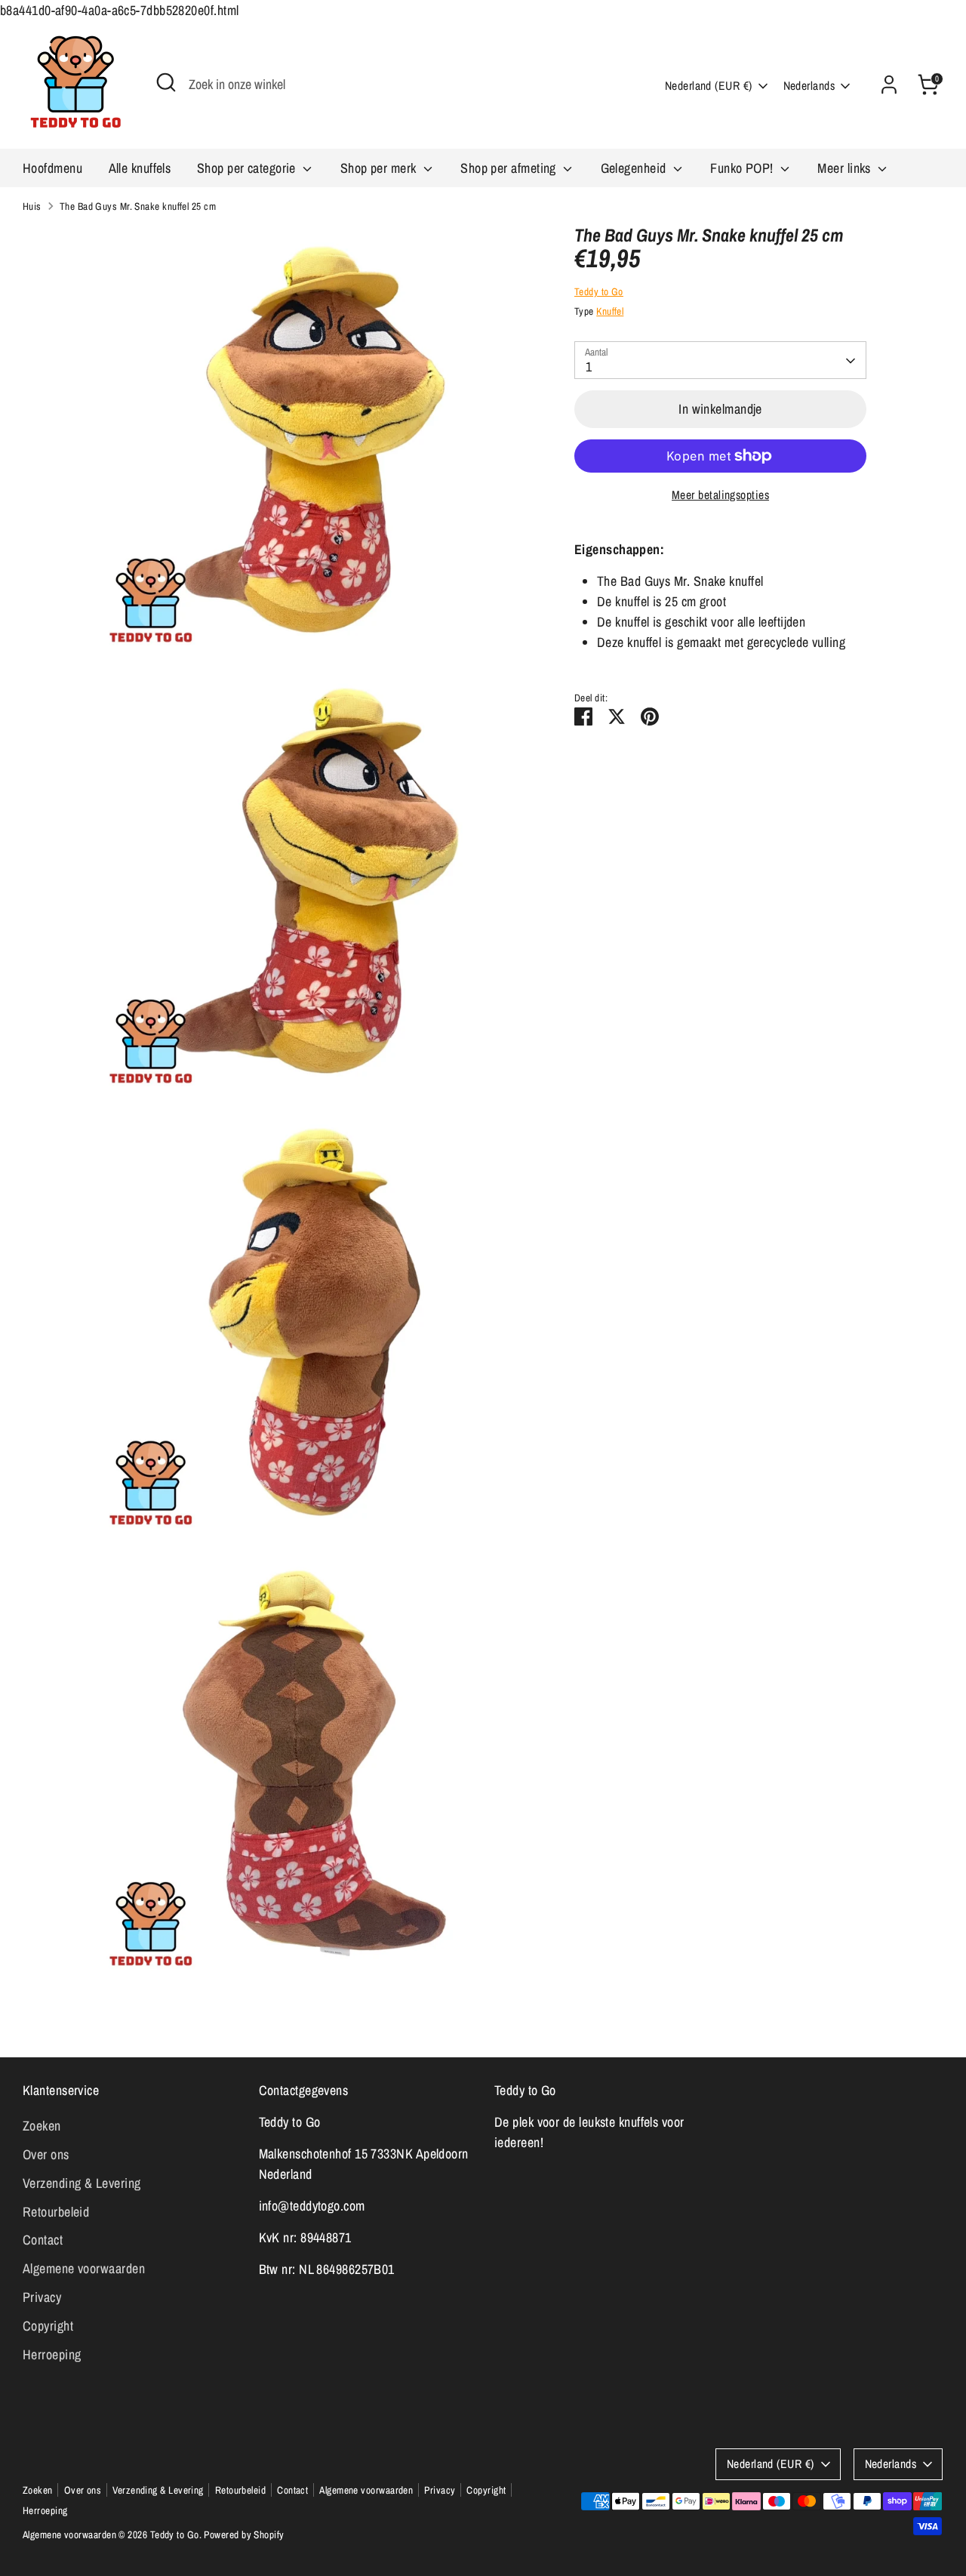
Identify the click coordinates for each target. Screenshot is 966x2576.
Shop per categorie (248, 168)
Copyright (48, 2326)
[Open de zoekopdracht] (166, 82)
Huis (32, 206)
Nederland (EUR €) (709, 86)
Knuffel (610, 311)
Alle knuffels (140, 168)
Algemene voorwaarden (84, 2268)
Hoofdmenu (52, 168)
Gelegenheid (635, 168)
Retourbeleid (56, 2212)
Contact (43, 2240)
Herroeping (52, 2354)
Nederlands (809, 86)
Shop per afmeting (510, 168)
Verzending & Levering (82, 2183)
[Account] (889, 85)
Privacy (42, 2297)
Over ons (46, 2154)
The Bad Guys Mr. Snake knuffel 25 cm (138, 206)
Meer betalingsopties (720, 495)
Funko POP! (743, 168)
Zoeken (42, 2126)
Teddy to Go (599, 292)
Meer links (846, 168)
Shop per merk (380, 168)
